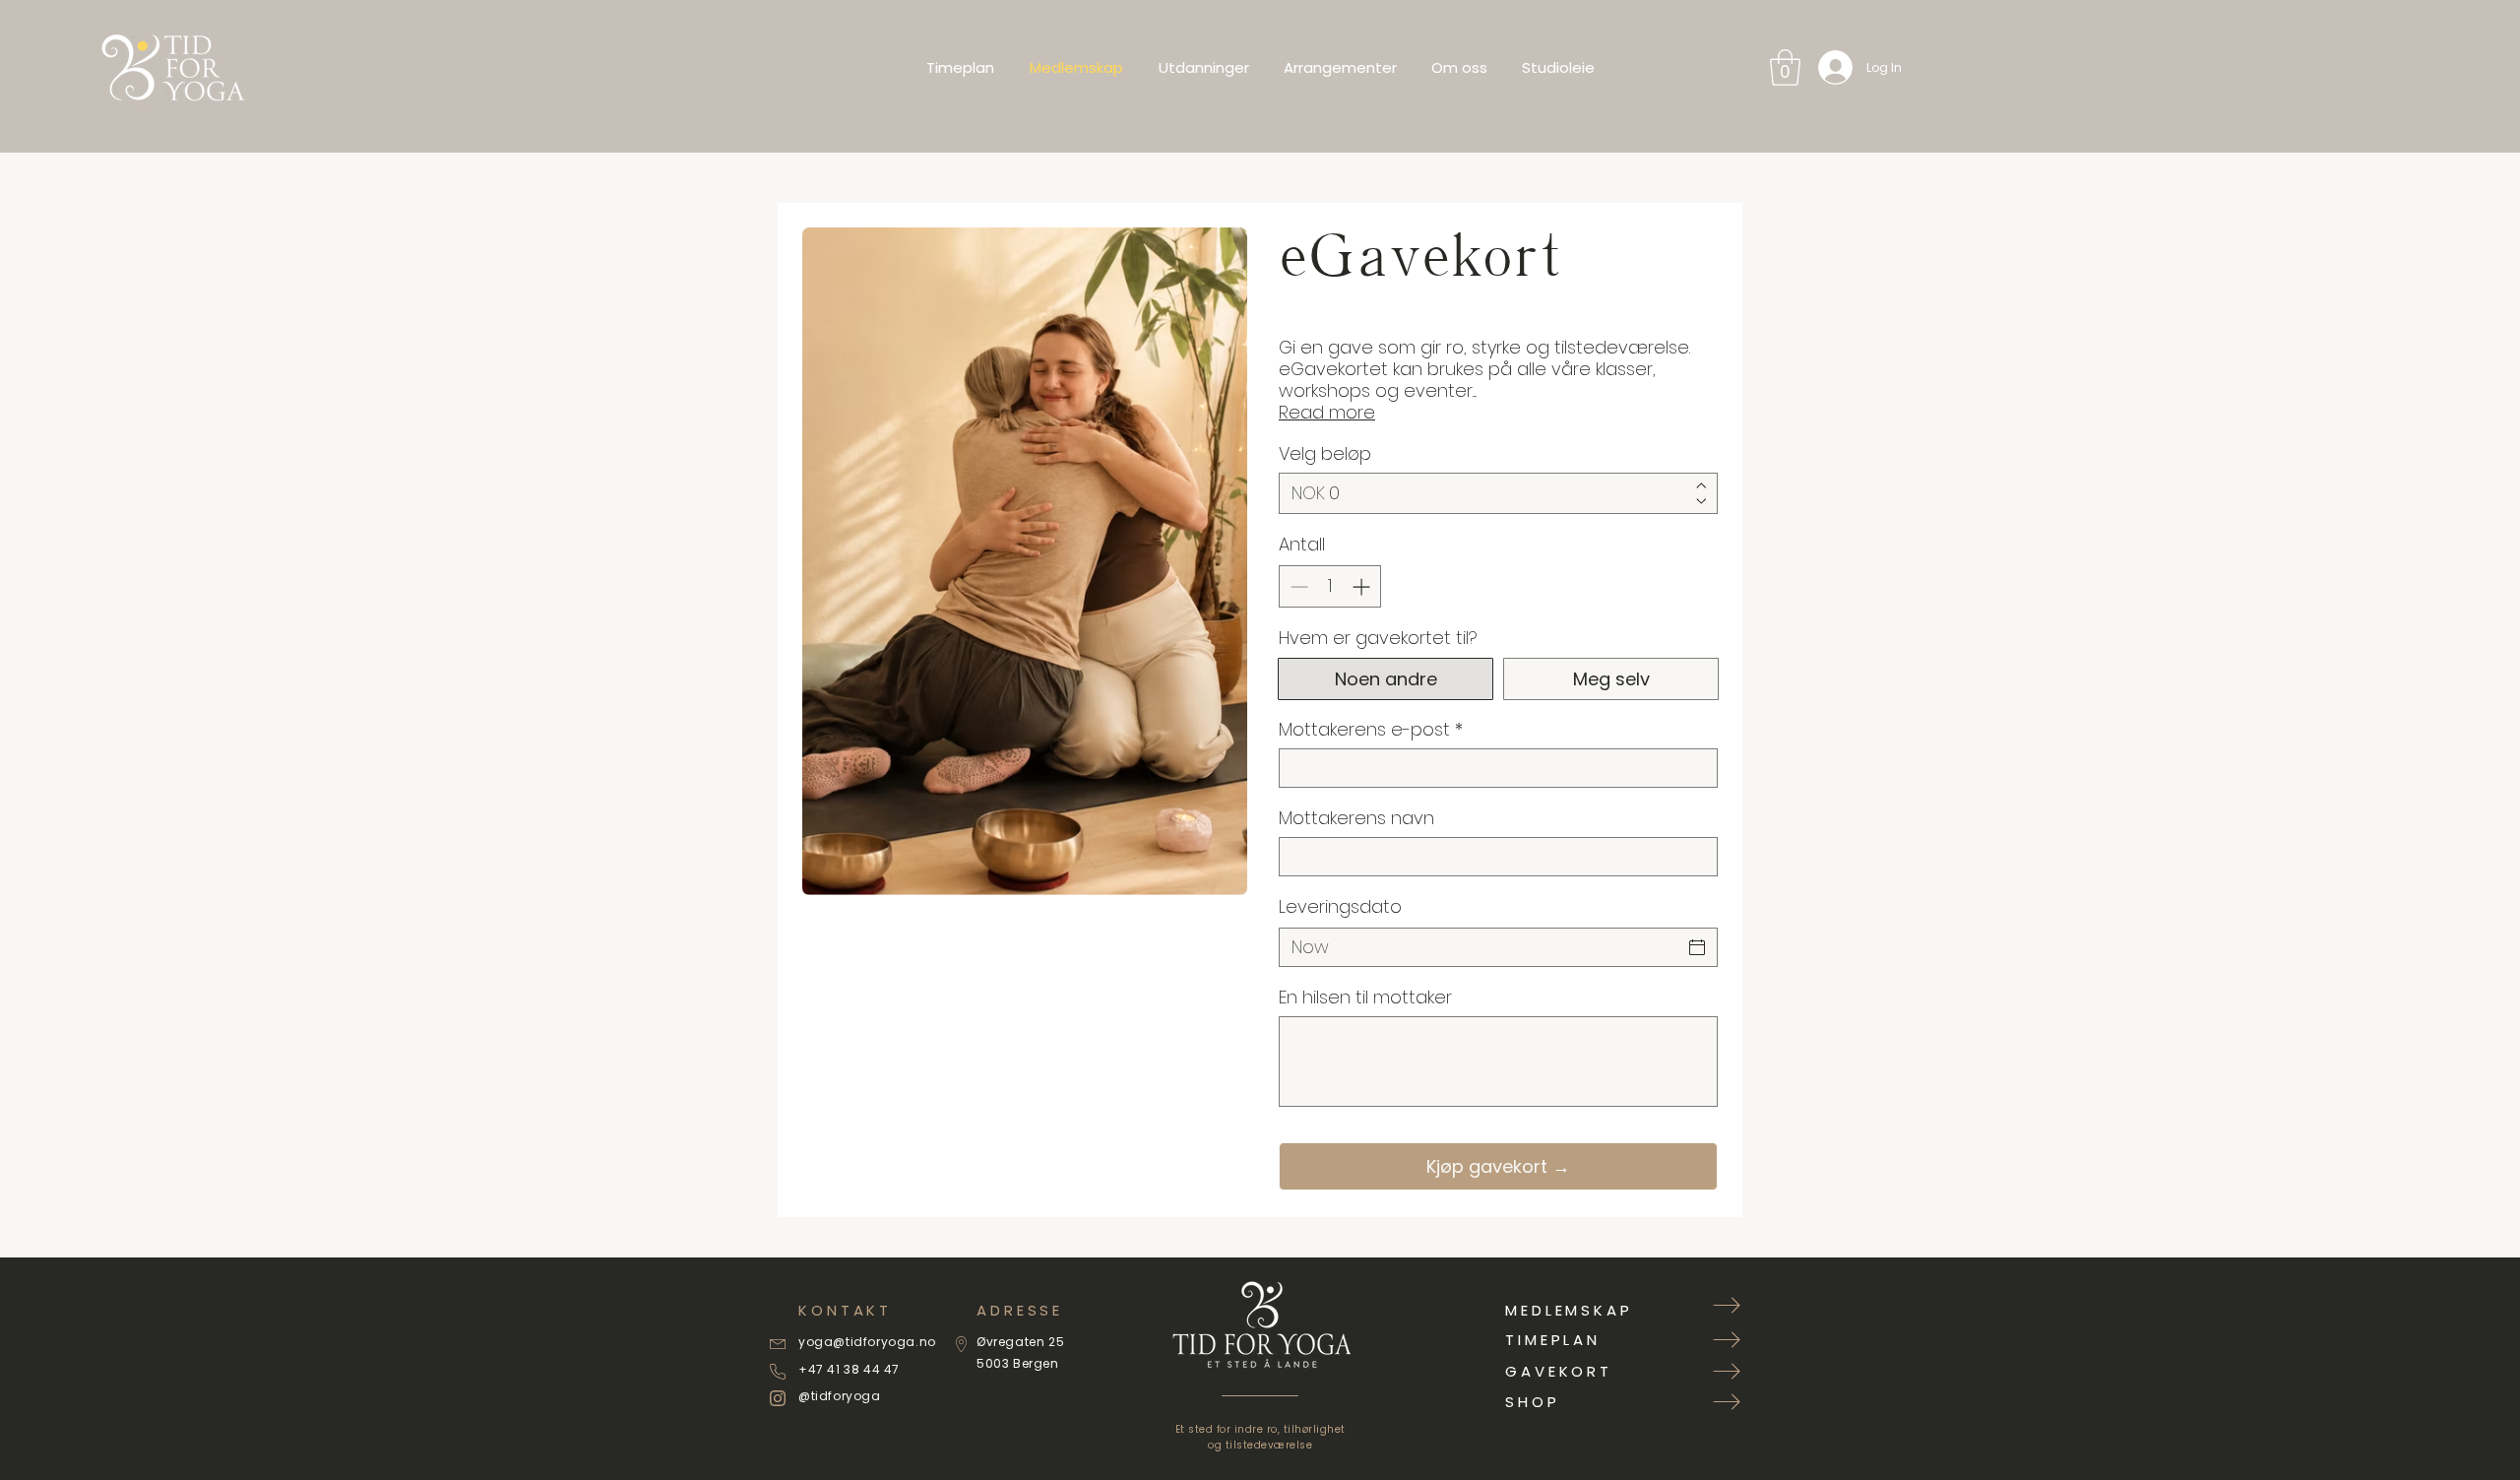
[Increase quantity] (1363, 586)
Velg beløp (1325, 454)
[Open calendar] (1697, 947)
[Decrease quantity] (1297, 586)
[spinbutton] (1330, 586)
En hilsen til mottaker (1365, 997)
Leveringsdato (1340, 906)
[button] (1785, 67)
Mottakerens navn (1356, 818)
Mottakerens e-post (1371, 730)
